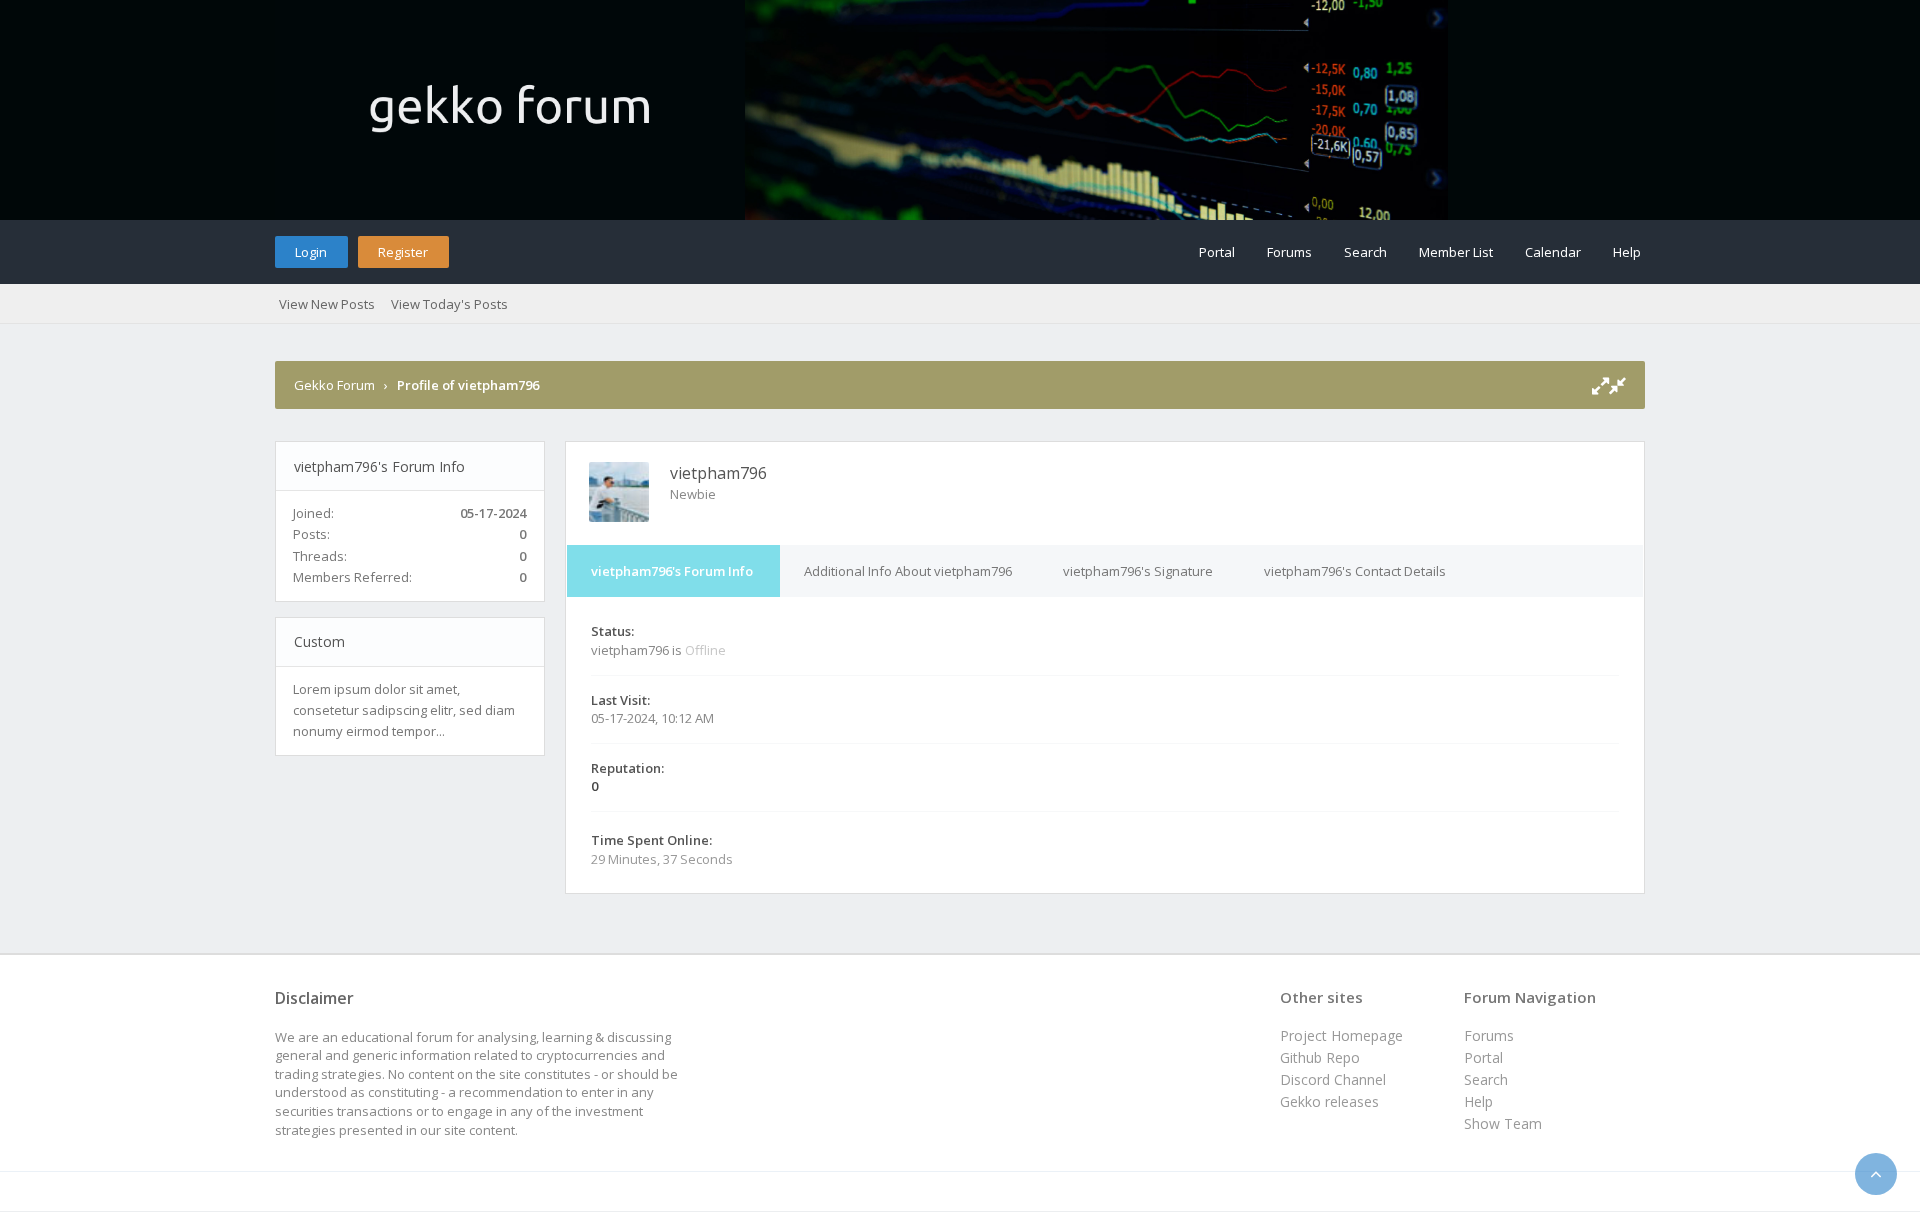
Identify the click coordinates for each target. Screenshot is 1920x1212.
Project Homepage (1341, 1035)
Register (403, 252)
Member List (1456, 252)
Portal (1217, 252)
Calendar (1553, 252)
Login (311, 252)
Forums (1289, 252)
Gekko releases (1329, 1101)
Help (1627, 252)
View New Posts (327, 304)
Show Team (1503, 1123)
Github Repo (1320, 1057)
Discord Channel (1333, 1079)
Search (1365, 252)
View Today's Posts (449, 304)
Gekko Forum (334, 385)
